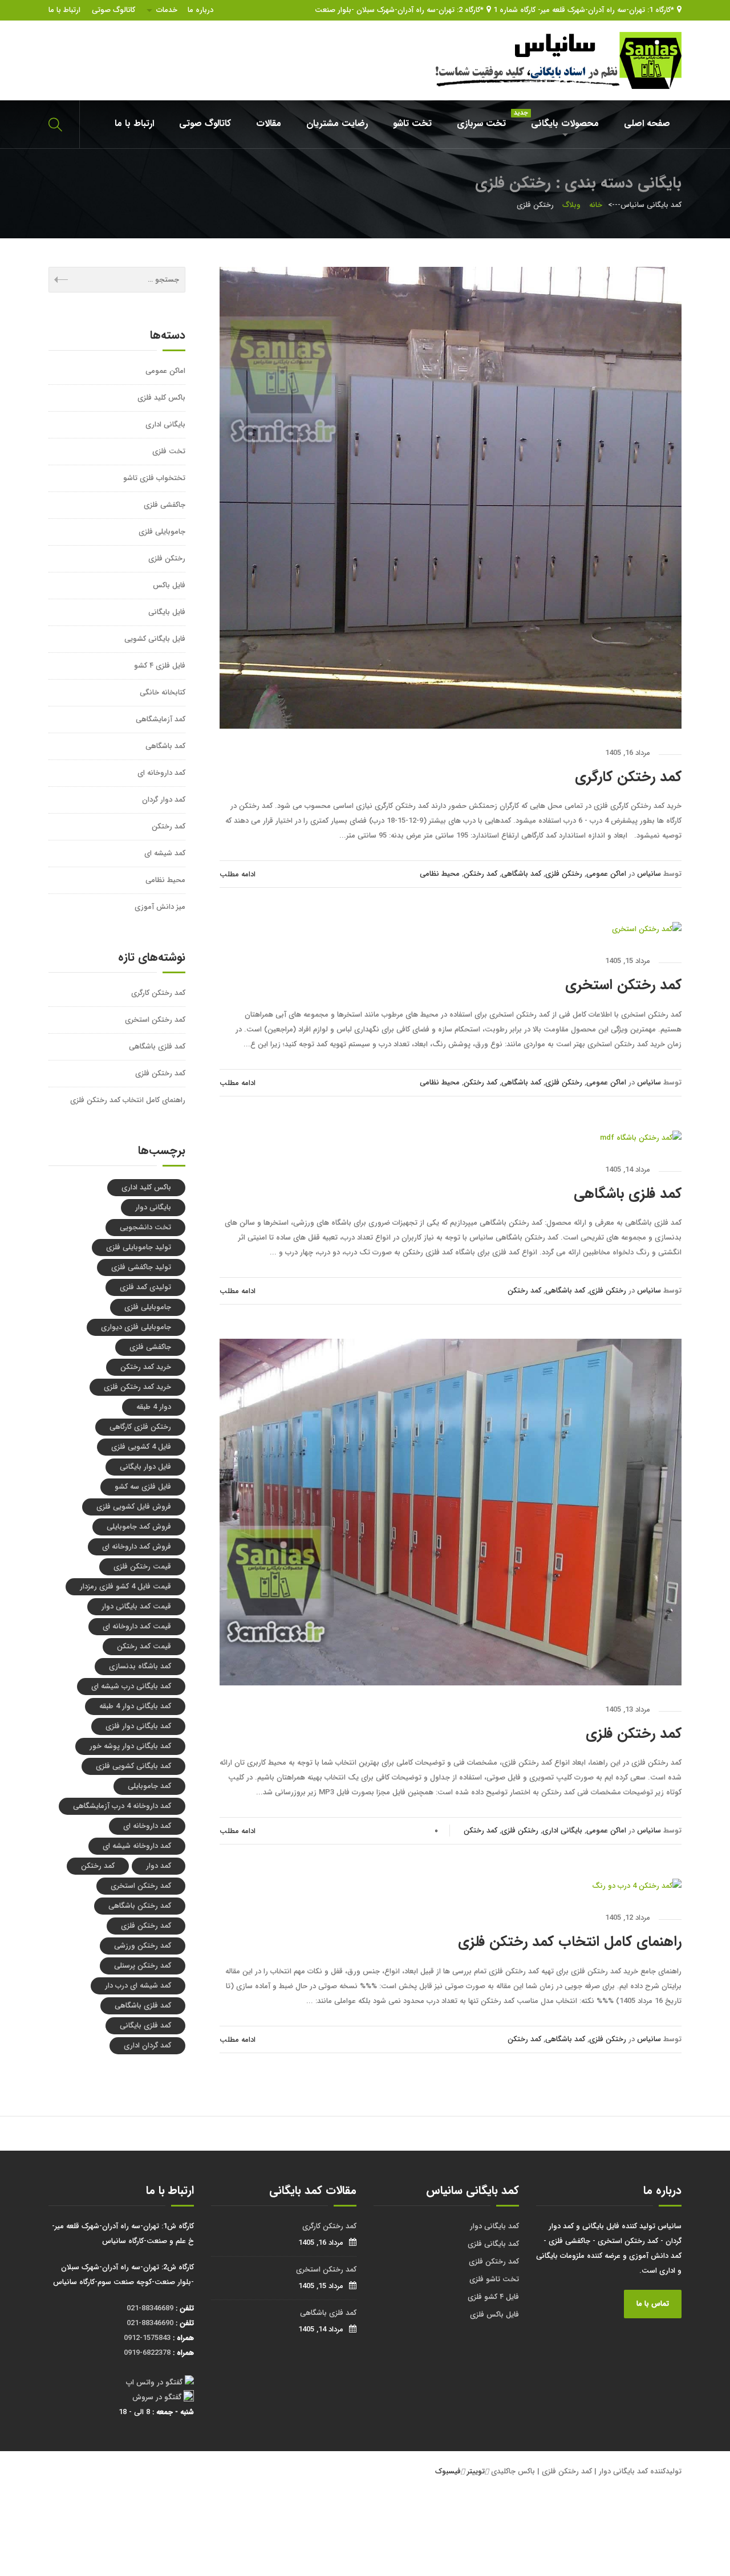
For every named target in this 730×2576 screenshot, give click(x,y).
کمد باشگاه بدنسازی (140, 1666)
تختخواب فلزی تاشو (154, 478)
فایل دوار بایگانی (145, 1467)
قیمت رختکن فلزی (142, 1567)
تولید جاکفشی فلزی (141, 1267)
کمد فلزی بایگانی (145, 2026)
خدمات (167, 10)
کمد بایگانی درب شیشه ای (131, 1686)
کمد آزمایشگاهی (161, 719)
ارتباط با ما (64, 10)
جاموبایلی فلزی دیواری (136, 1327)
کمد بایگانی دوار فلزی (138, 1726)
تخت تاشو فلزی (494, 2279)
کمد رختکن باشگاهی (140, 1906)
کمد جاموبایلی (149, 1786)
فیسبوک (448, 2471)
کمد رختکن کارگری (628, 777)
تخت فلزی (169, 451)
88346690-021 (150, 2323)
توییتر (476, 2471)
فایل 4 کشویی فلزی (141, 1447)
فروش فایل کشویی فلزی (134, 1507)
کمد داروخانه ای (161, 773)
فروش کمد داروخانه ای (137, 1547)
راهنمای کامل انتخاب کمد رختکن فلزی (570, 1942)
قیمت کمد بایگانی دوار (136, 1606)
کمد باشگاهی (521, 874)
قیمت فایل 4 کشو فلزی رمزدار (125, 1586)
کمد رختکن (480, 874)
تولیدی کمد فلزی (145, 1287)
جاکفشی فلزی (165, 505)
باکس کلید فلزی (161, 398)
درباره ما (200, 10)
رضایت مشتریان (337, 123)
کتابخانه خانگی (163, 692)
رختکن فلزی (564, 874)
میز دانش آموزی (160, 907)
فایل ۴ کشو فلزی (493, 2297)
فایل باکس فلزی (494, 2315)
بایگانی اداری (562, 1831)
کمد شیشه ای (165, 853)
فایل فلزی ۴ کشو (160, 666)
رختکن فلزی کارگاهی (140, 1427)
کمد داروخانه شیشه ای (137, 1846)
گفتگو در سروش (157, 2397)
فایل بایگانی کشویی (155, 639)
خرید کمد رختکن (146, 1367)
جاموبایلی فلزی (162, 532)
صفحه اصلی (647, 123)
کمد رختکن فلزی (634, 1734)
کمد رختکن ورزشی (143, 1946)
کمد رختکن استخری (623, 985)
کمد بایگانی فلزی (493, 2244)
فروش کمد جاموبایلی (139, 1527)
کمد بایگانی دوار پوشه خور (130, 1746)
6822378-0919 (147, 2353)
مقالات (269, 123)
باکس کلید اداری (146, 1187)
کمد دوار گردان (164, 800)
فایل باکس (169, 585)
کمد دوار (159, 1866)
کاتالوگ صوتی (113, 10)
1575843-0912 (147, 2338)
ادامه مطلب (238, 874)
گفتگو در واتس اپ (154, 2382)
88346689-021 (150, 2308)
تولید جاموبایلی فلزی (139, 1247)
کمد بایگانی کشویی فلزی (133, 1766)
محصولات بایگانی (559, 119)
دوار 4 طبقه (154, 1407)
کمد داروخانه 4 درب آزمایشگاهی (122, 1806)
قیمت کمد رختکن (144, 1646)
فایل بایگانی (167, 612)
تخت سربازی (481, 123)
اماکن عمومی (606, 874)
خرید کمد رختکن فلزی (137, 1387)
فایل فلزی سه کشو (143, 1487)
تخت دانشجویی (145, 1227)
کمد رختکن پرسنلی (143, 1966)
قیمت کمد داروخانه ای (137, 1626)
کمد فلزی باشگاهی (628, 1194)
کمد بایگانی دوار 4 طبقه (135, 1706)
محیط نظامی (440, 874)
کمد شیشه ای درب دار (138, 1986)
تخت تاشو (412, 123)
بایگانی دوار (153, 1207)
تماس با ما (653, 2304)
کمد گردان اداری (147, 2045)
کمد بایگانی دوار (494, 2226)
